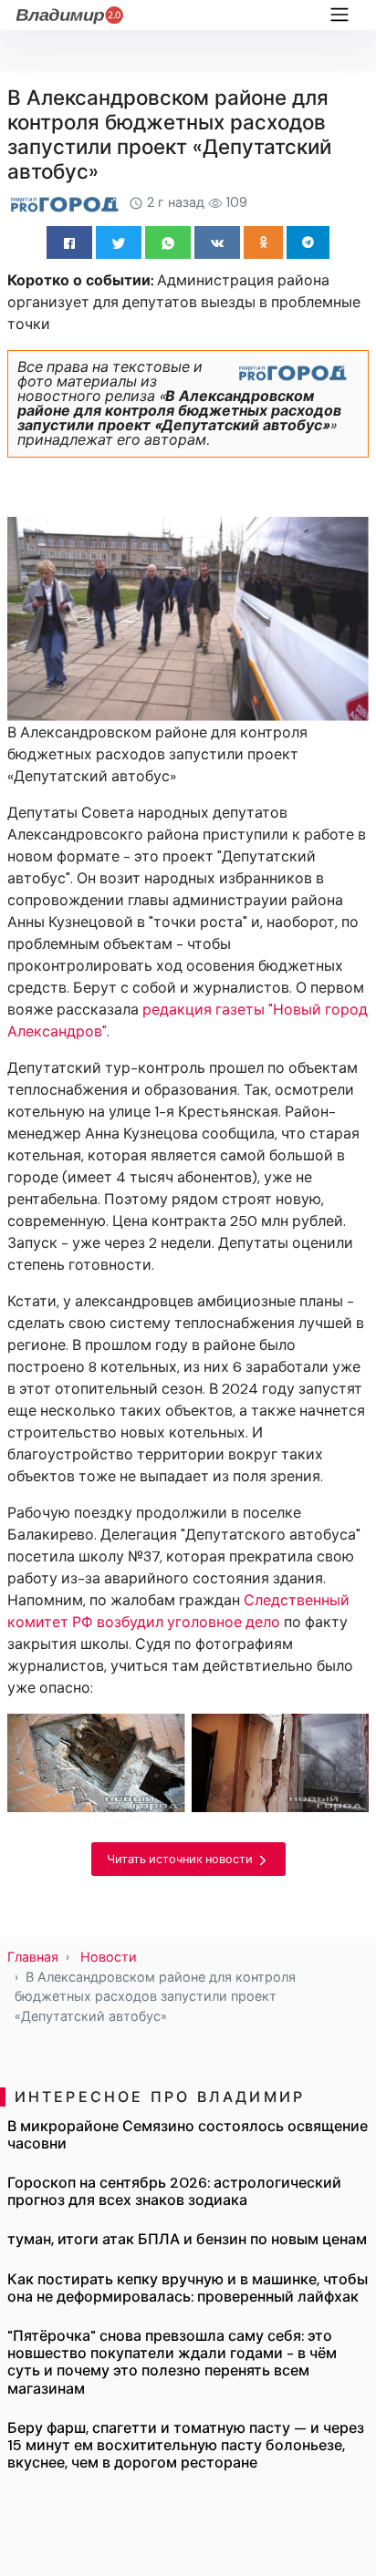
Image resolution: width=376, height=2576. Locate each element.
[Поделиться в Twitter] (119, 242)
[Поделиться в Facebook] (69, 242)
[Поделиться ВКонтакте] (217, 242)
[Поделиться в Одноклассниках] (263, 242)
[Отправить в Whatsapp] (168, 242)
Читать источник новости (181, 1859)
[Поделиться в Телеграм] (308, 242)
